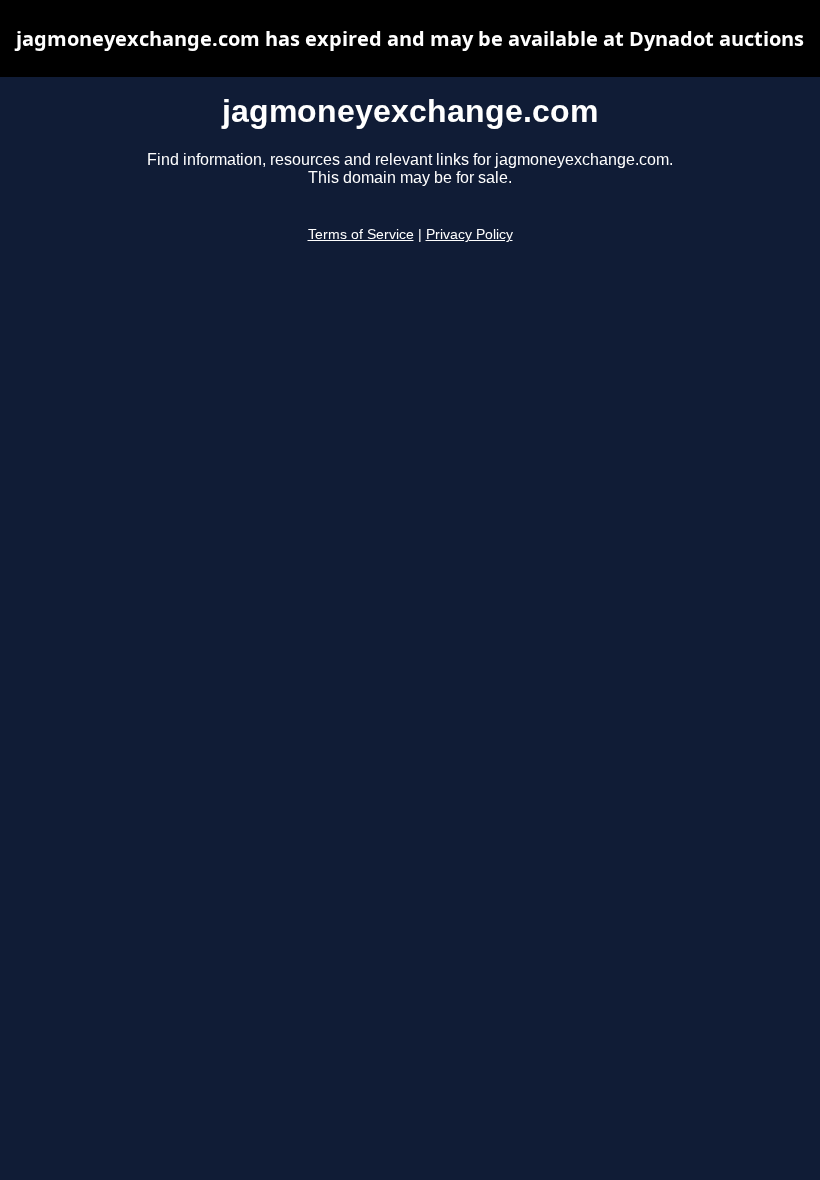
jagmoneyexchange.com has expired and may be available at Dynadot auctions (410, 38)
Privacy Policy (469, 234)
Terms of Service (361, 234)
